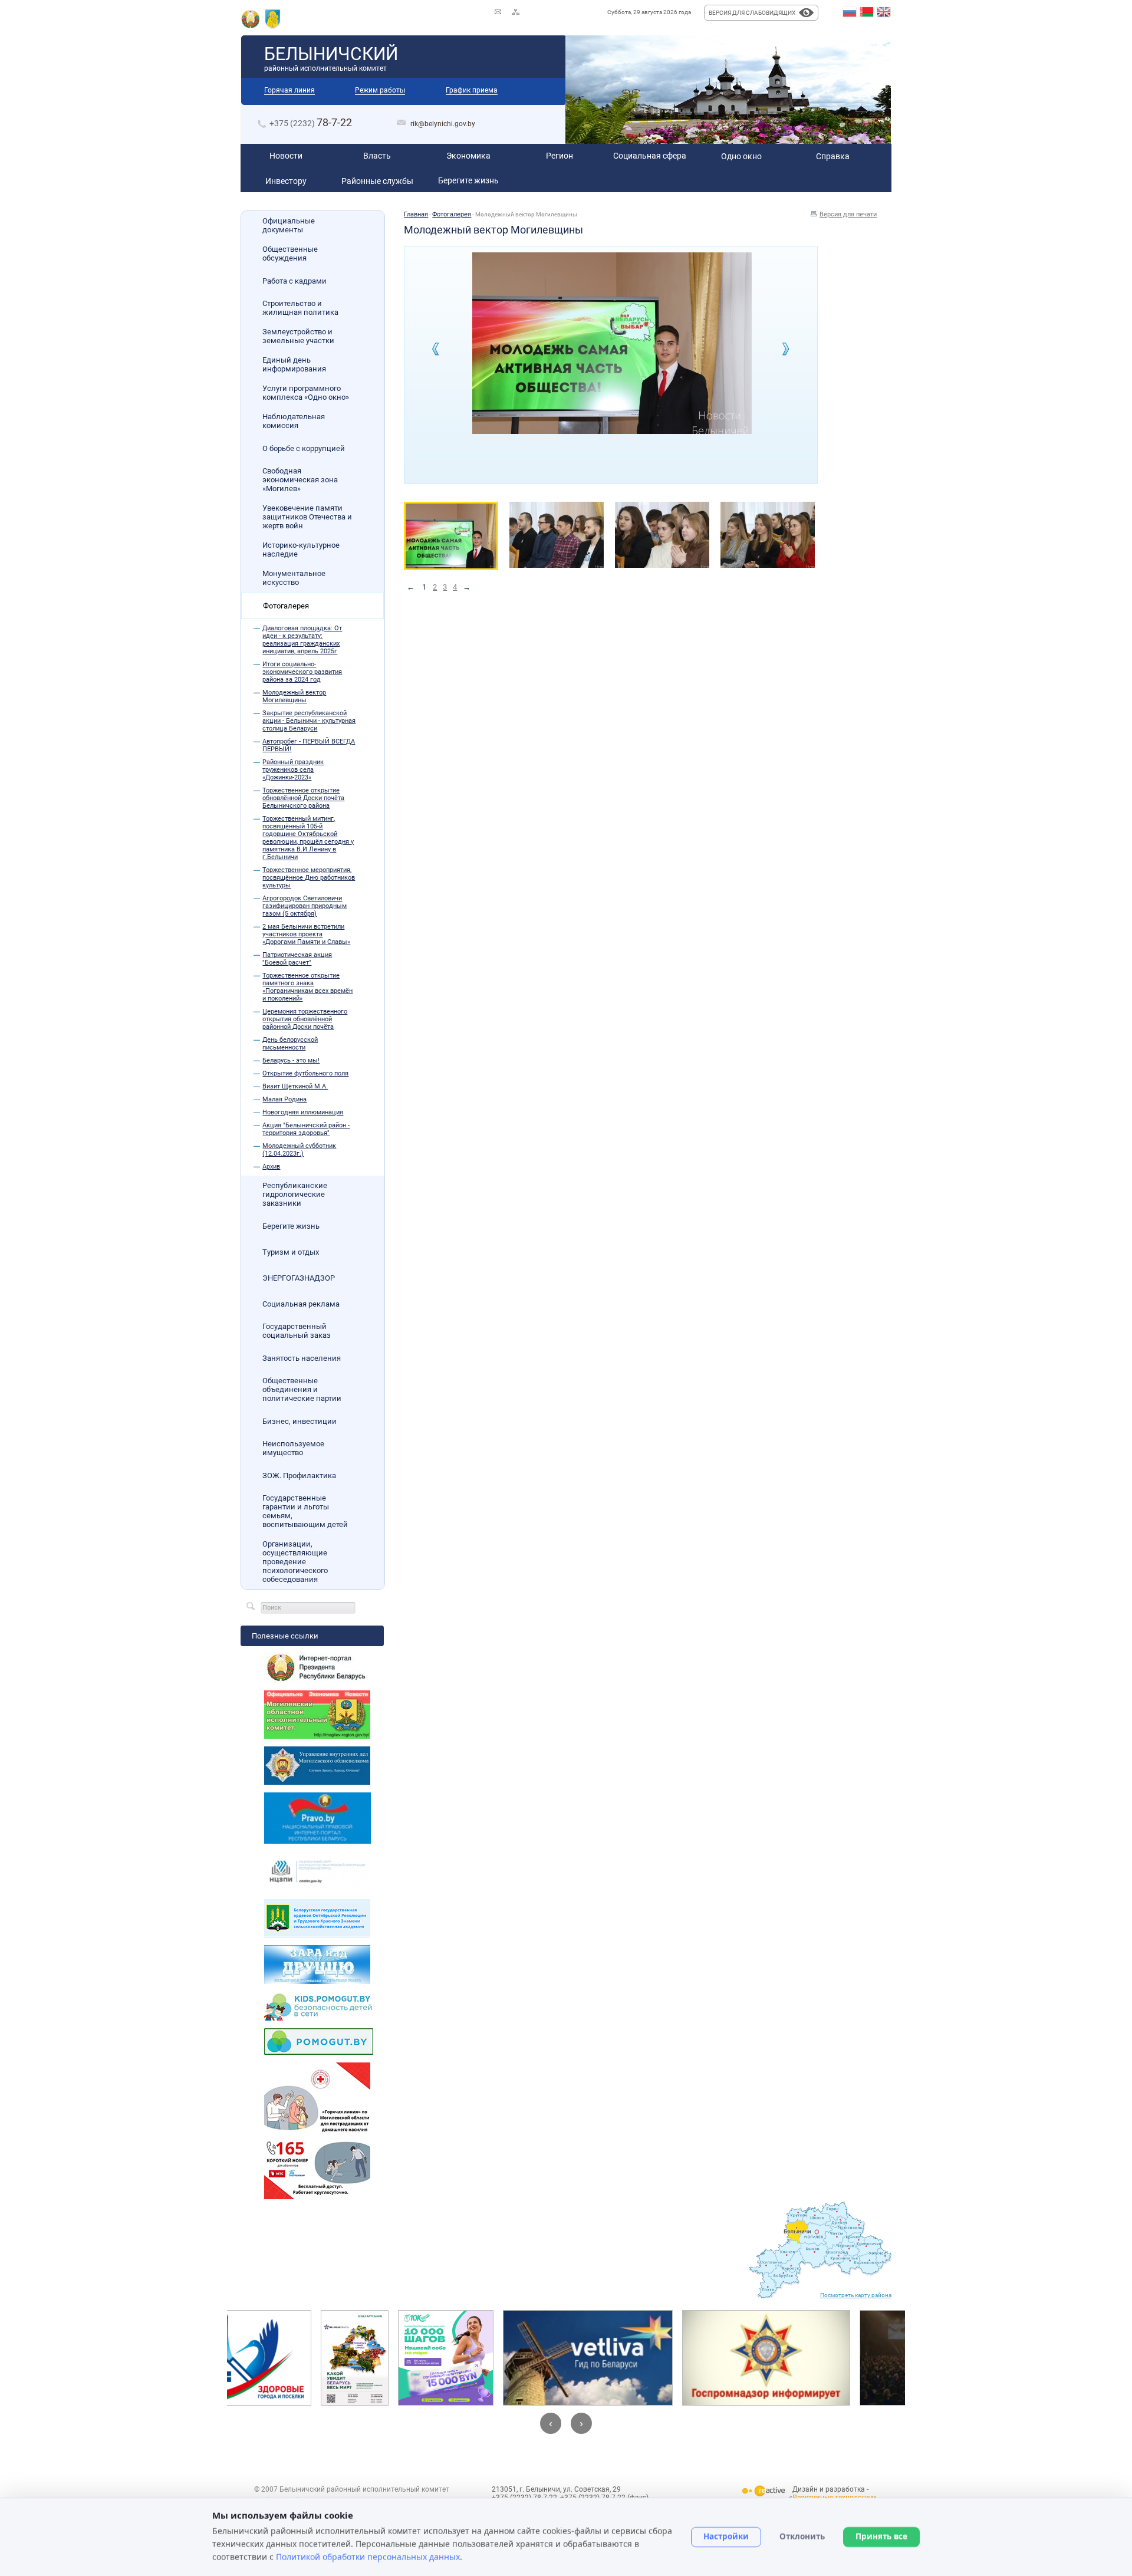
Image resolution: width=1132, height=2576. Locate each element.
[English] (884, 12)
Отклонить (802, 2536)
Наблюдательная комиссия (294, 421)
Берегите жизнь (291, 1226)
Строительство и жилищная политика (300, 308)
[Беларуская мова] (867, 12)
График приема (472, 90)
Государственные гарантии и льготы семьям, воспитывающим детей (305, 1511)
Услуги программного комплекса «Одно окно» (306, 393)
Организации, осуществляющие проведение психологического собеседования (295, 1562)
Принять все (881, 2536)
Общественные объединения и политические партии (302, 1389)
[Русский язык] (850, 12)
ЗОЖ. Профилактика (299, 1475)
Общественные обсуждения (290, 254)
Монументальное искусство (294, 578)
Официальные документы (289, 225)
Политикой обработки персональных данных (368, 2556)
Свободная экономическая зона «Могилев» (300, 480)
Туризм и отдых (291, 1252)
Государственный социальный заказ (297, 1331)
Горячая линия (289, 90)
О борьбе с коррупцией (304, 448)
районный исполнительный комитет (331, 58)
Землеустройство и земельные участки (298, 336)
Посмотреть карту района (856, 2295)
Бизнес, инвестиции (300, 1421)
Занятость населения (302, 1358)
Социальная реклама (301, 1304)
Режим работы (380, 90)
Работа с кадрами (294, 281)
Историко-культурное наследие (301, 550)
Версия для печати (848, 214)
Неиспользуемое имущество (293, 1448)
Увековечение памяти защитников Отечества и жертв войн (307, 517)
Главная (416, 214)
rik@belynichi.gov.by (443, 124)
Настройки (726, 2536)
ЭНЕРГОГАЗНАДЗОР (299, 1278)
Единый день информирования (294, 364)
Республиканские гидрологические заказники (295, 1194)
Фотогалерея (286, 606)
